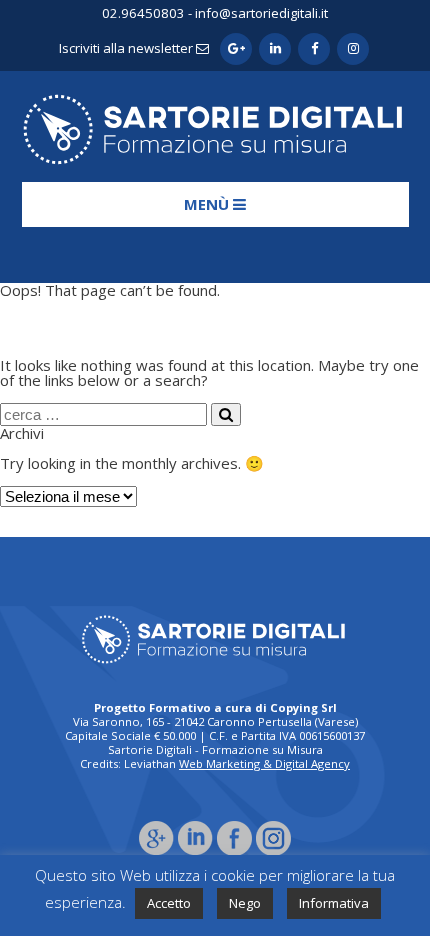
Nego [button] (245, 903)
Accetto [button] (169, 903)
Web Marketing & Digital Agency (264, 763)
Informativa (334, 903)
